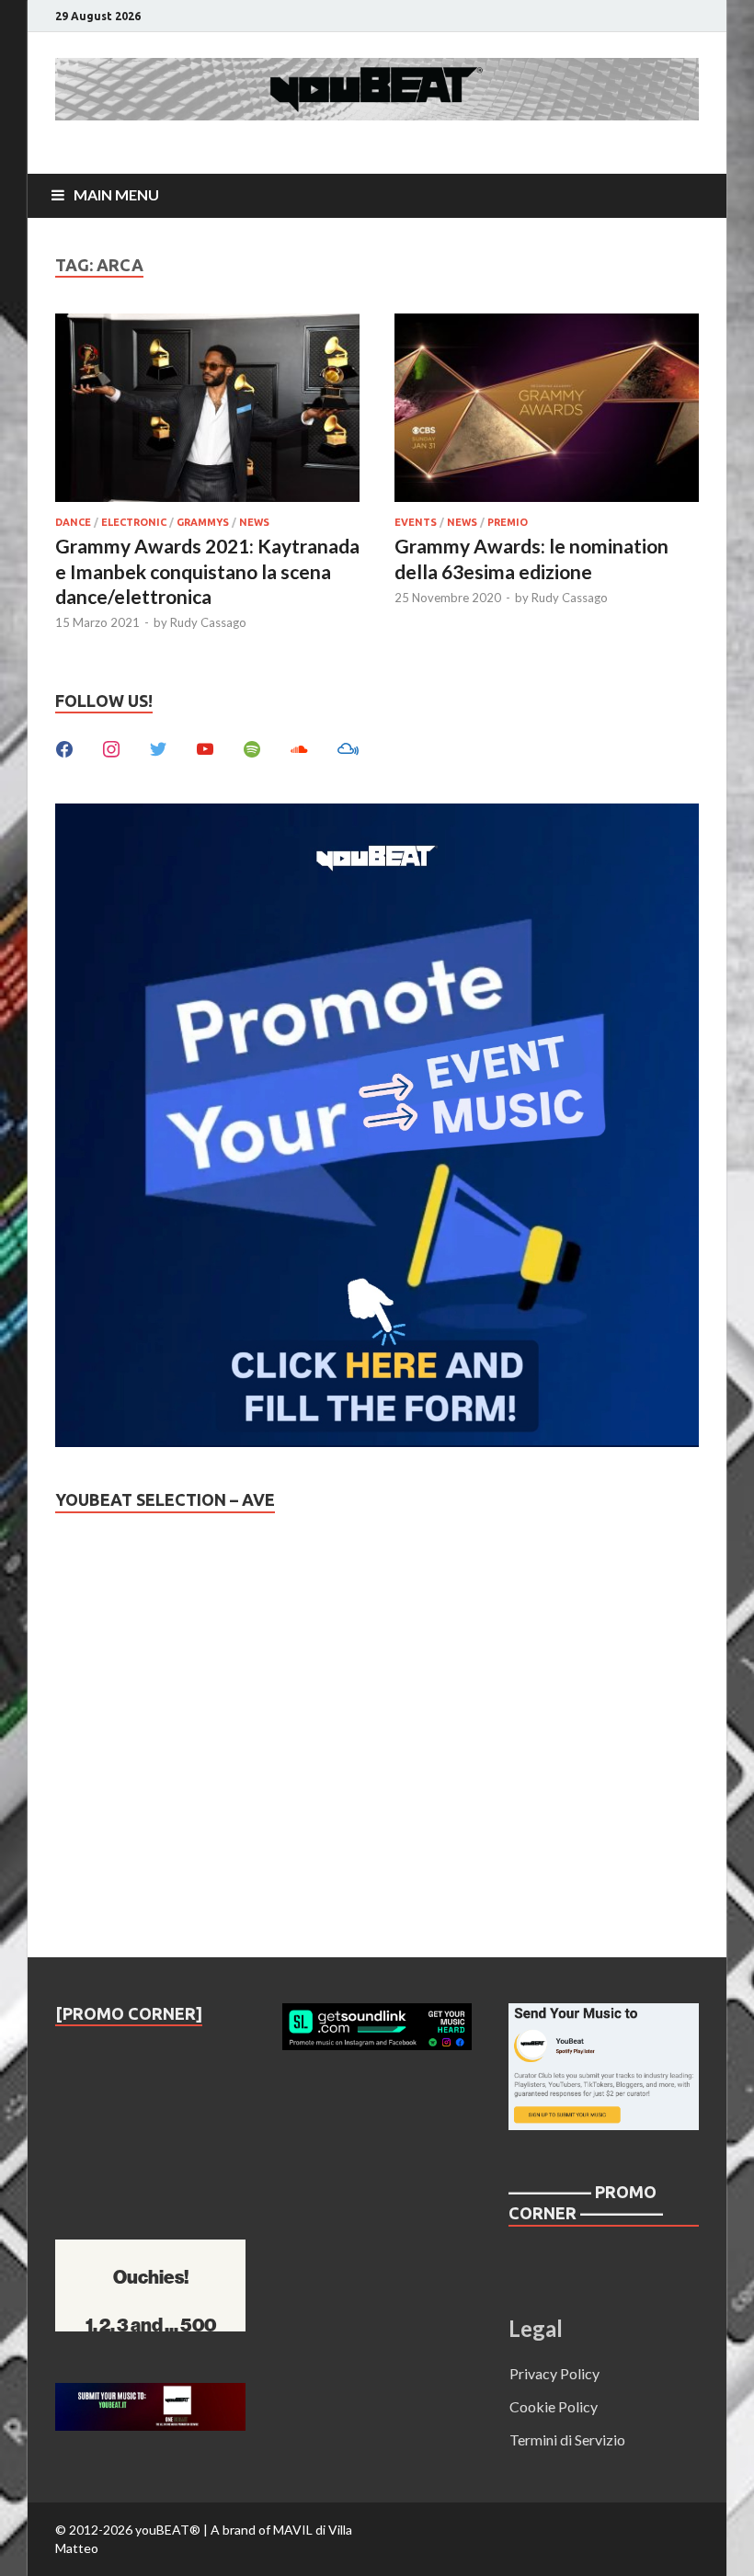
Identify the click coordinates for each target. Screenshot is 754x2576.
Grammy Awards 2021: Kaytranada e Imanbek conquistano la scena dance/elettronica (207, 571)
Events (416, 522)
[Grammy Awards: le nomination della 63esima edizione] (547, 410)
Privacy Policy (554, 2373)
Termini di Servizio (567, 2439)
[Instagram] (111, 747)
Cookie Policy (554, 2406)
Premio (508, 522)
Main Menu (116, 194)
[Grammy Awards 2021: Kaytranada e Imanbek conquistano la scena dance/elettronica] (207, 410)
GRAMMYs (203, 522)
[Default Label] (205, 747)
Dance (73, 522)
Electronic (134, 522)
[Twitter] (158, 747)
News (254, 522)
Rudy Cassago (208, 622)
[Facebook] (64, 747)
